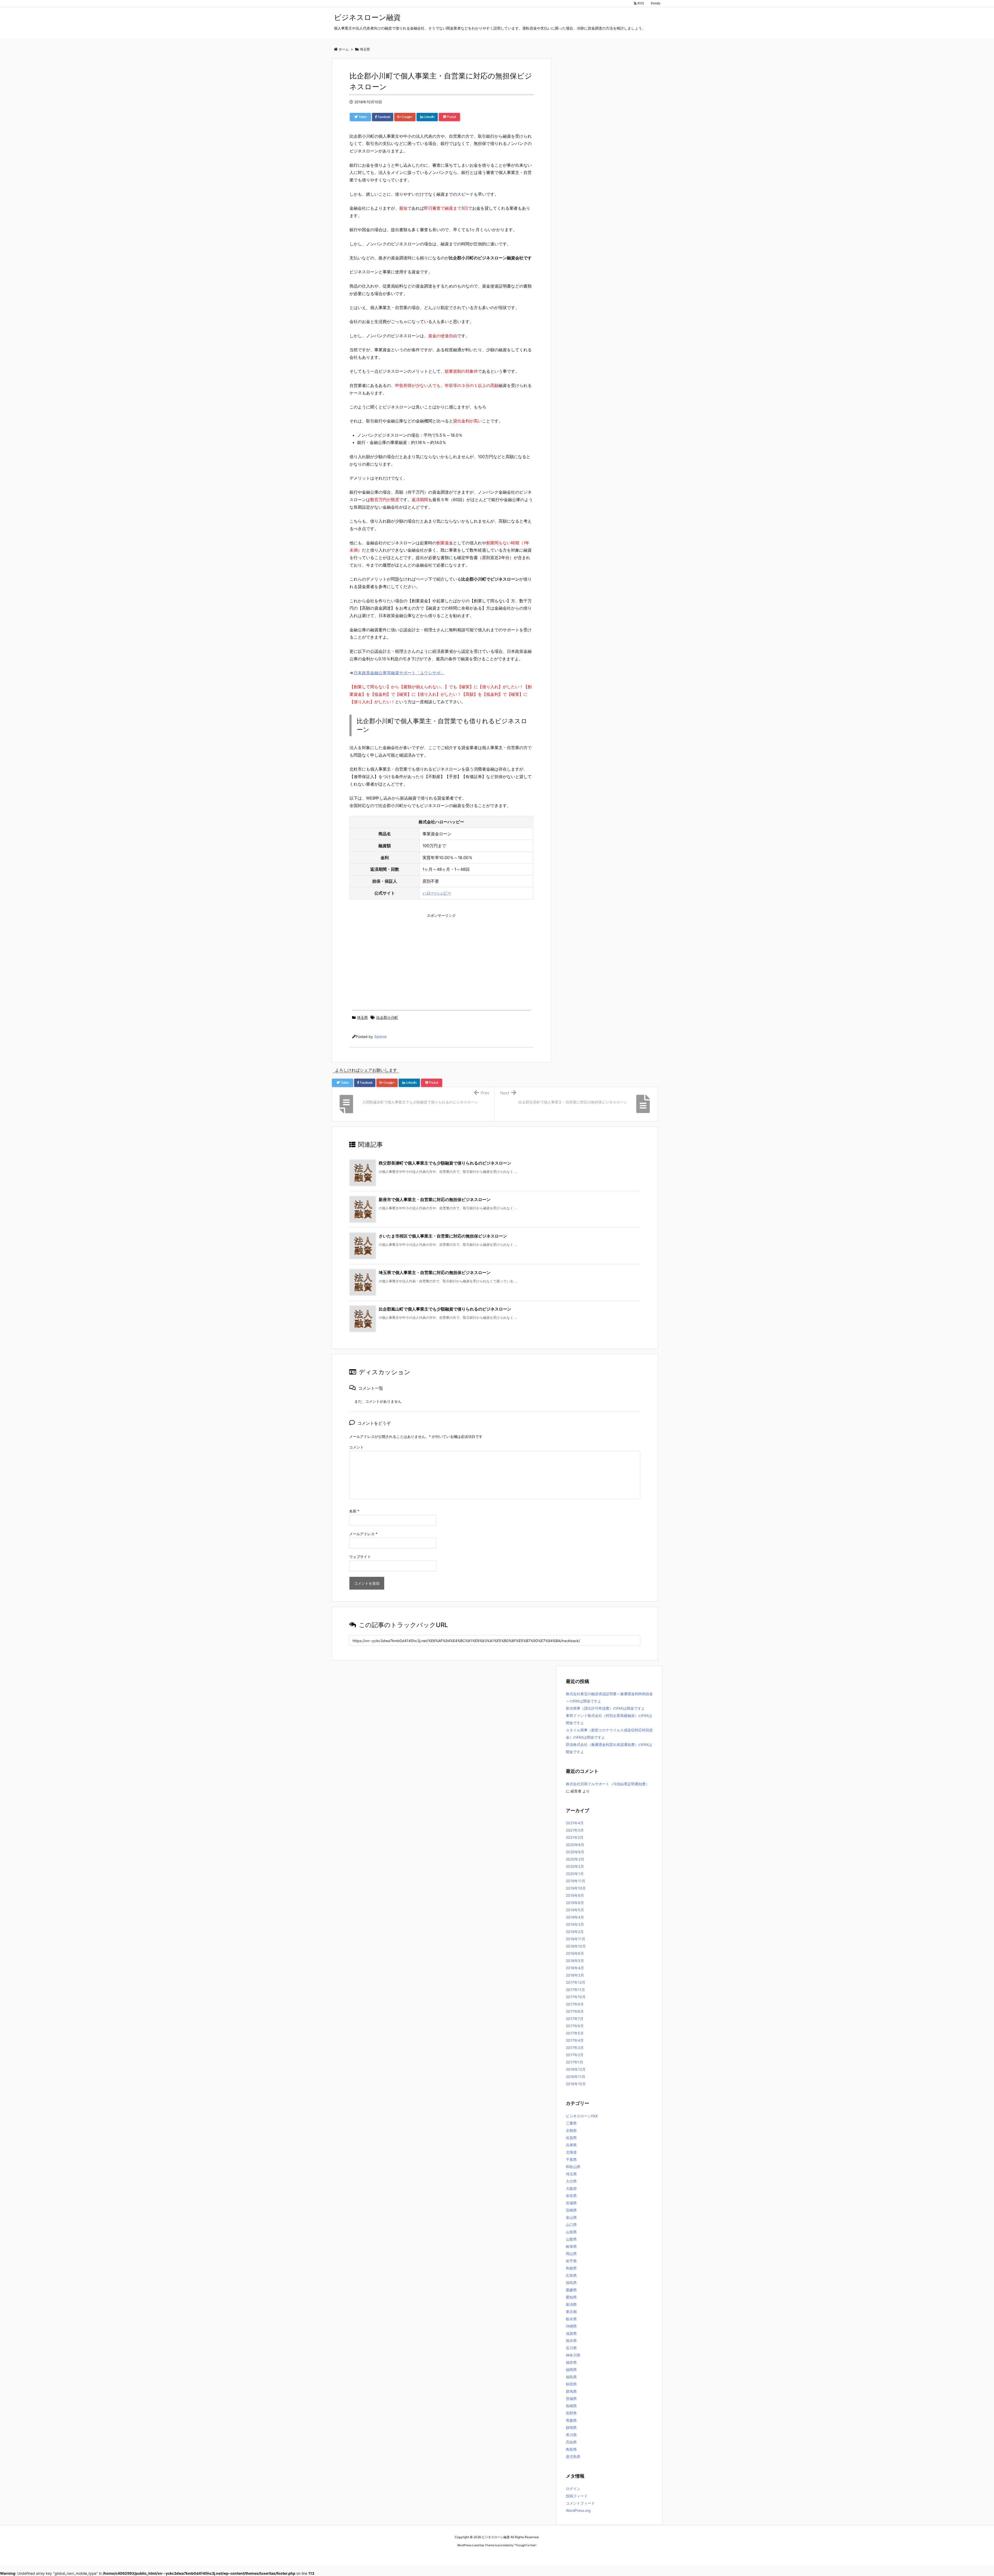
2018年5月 (575, 1961)
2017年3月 (575, 2048)
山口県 (571, 2225)
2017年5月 (575, 2033)
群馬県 (571, 2391)
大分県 (571, 2181)
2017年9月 (575, 2004)
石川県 (571, 2348)
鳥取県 (571, 2449)
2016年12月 (576, 2069)
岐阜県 (571, 2246)
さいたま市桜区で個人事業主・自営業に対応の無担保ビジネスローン (443, 1236)
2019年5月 (575, 1910)
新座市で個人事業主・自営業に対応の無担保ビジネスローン (435, 1199)
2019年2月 (575, 1932)
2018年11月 (576, 1939)
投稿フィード (577, 2496)
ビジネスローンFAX (582, 2116)
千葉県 (571, 2159)
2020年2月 (575, 1866)
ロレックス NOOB (488, 2555)
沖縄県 (571, 2326)
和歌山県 (573, 2167)
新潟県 (571, 2304)
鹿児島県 (573, 2457)
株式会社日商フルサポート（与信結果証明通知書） (608, 1784)
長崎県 (571, 2406)
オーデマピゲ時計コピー (519, 2555)
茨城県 (571, 2399)
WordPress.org (578, 2510)
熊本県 (571, 2341)
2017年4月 (575, 2040)
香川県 (571, 2435)
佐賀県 (571, 2138)
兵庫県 (571, 2145)
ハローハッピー (437, 893)
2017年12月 (576, 1982)
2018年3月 (575, 1975)
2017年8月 (575, 2011)
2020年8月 (575, 1845)
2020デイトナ (547, 2555)
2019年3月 (575, 1924)
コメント (356, 1447)
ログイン (573, 2489)
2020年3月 (575, 1859)
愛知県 (571, 2297)
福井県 (571, 2362)
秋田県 (571, 2384)
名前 (354, 1511)
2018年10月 (576, 1946)
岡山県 (571, 2254)
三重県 (571, 2123)
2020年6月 (575, 1852)
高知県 (571, 2442)
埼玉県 (362, 1017)
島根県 (571, 2268)
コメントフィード (580, 2503)
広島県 (571, 2275)
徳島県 (571, 2283)
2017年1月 (575, 2062)
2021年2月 (575, 1837)
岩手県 (571, 2261)
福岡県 (571, 2370)
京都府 (571, 2130)
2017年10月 (576, 1997)
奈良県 (571, 2196)
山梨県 (571, 2239)
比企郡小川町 (387, 1017)
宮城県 (571, 2203)
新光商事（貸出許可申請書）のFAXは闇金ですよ (605, 1708)
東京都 (571, 2312)
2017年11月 (575, 1990)
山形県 (571, 2232)
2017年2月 (575, 2055)
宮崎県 (571, 2210)
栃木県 (571, 2319)
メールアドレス (363, 1534)
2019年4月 (575, 1917)
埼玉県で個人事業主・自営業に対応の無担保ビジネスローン (435, 1272)
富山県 (571, 2217)
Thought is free (525, 2545)
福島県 (571, 2377)
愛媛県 (571, 2290)
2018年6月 (575, 1953)
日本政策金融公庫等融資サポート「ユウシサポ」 (399, 673)
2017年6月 (575, 2026)
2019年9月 (575, 1895)
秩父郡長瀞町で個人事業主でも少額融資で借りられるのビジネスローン (445, 1163)
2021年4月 (575, 1823)
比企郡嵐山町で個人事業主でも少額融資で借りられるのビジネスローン (445, 1309)
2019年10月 (576, 1888)
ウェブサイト (360, 1557)
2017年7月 (575, 2019)
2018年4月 (575, 1968)
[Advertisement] (441, 956)
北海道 (571, 2152)
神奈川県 (573, 2355)
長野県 (571, 2413)
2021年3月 (575, 1830)
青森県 (571, 2420)
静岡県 (571, 2428)
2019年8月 (575, 1903)
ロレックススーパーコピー (456, 2555)
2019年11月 (576, 1881)
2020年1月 (575, 1874)
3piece (380, 1037)
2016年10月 (576, 2084)
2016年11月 (576, 2077)
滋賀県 (571, 2333)
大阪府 (571, 2188)
